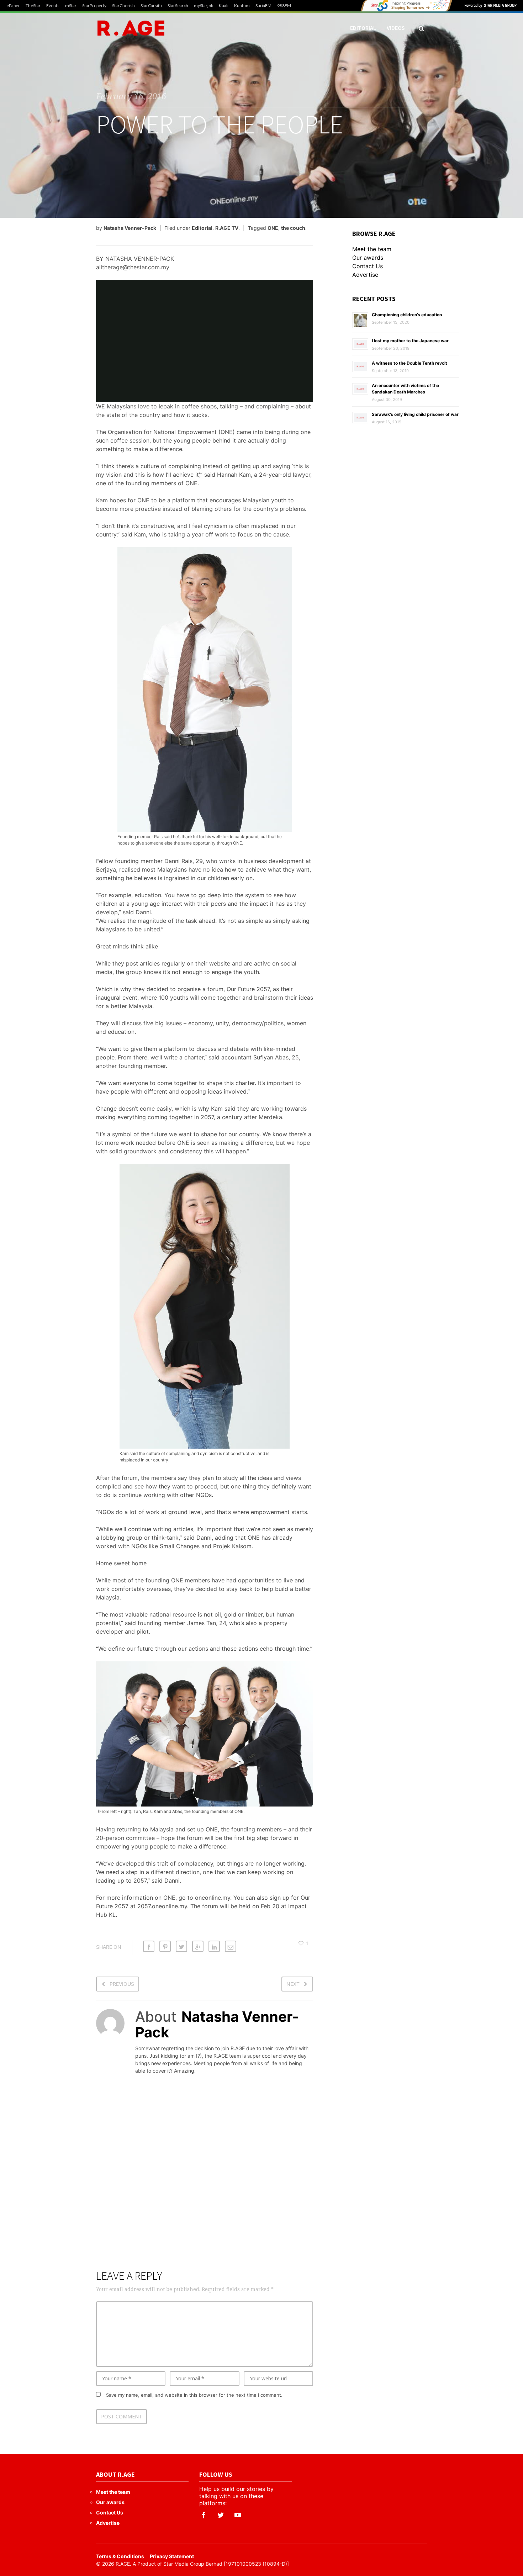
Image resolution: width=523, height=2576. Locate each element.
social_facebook (204, 2515)
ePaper (13, 6)
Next (293, 1984)
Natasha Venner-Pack (130, 228)
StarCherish (123, 6)
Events (53, 6)
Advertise (365, 275)
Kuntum (242, 6)
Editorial (363, 28)
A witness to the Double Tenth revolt (410, 363)
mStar (71, 6)
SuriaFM (263, 6)
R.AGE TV (227, 228)
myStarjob (204, 6)
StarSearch (178, 6)
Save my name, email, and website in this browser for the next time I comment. (194, 2395)
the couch (293, 228)
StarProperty (94, 6)
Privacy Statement (172, 2556)
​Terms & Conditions (120, 2556)
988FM (284, 6)
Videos (396, 28)
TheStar (33, 6)
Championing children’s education (407, 315)
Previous (122, 1984)
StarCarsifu (151, 6)
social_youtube (238, 2515)
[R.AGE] (131, 28)
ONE (273, 228)
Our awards (368, 258)
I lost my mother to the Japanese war (410, 341)
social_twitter (221, 2515)
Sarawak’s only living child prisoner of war (415, 414)
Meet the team (372, 249)
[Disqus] (205, 2181)
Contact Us (368, 266)
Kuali (224, 6)
